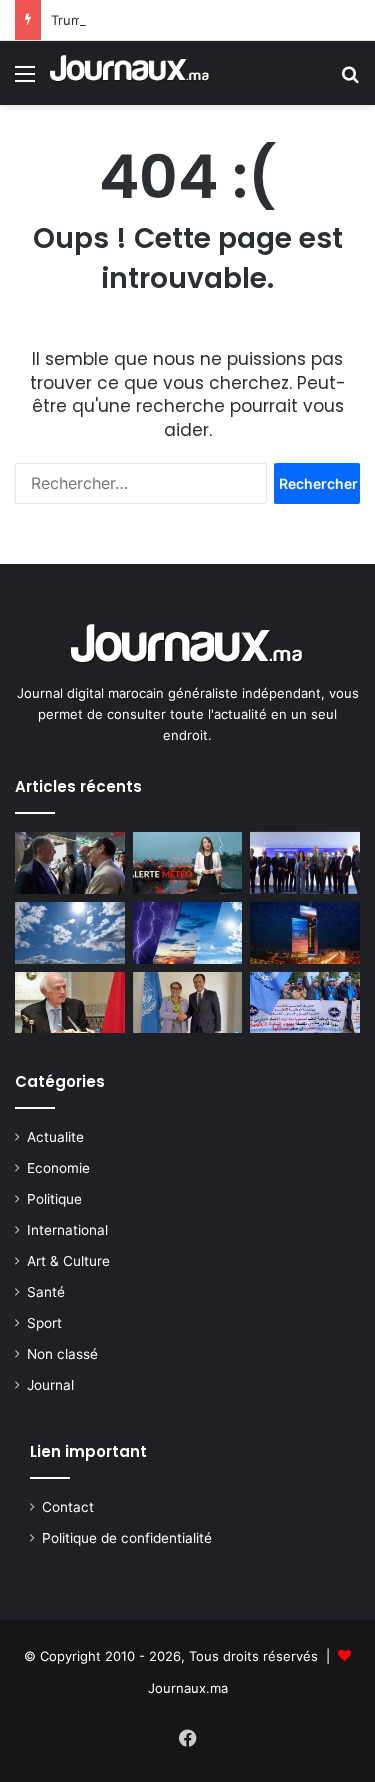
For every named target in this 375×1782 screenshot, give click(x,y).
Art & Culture (68, 1261)
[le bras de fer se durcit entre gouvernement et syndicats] (305, 1003)
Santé (46, 1292)
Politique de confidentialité (127, 1538)
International (67, 1230)
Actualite (55, 1137)
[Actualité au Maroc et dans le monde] (130, 73)
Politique (54, 1199)
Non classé (62, 1354)
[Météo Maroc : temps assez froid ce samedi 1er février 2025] (188, 863)
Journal (50, 1385)
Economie (58, 1168)
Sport (44, 1323)
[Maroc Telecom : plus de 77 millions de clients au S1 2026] (305, 933)
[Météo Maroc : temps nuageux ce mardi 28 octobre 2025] (188, 933)
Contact (68, 1507)
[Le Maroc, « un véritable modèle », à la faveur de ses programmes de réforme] (188, 1003)
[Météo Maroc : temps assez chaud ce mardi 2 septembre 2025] (70, 933)
